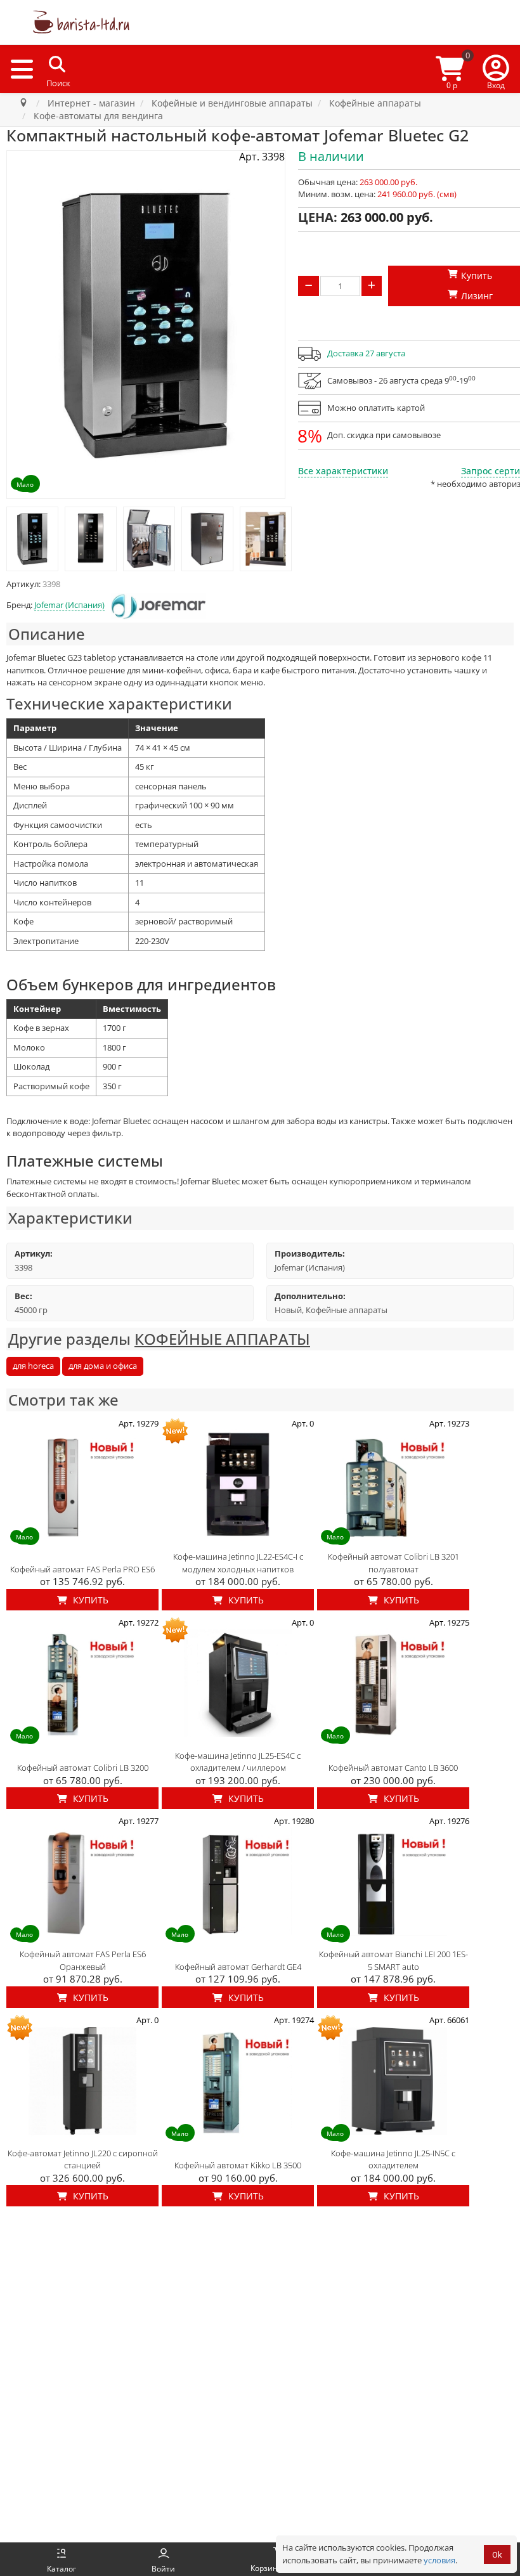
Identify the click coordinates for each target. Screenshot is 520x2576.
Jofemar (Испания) (69, 605)
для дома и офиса (103, 1366)
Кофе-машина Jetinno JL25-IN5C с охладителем (393, 2159)
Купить (89, 1600)
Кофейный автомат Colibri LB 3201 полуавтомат (393, 1563)
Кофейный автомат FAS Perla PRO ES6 (82, 1569)
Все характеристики (343, 471)
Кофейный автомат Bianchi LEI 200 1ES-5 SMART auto (393, 1960)
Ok (497, 2555)
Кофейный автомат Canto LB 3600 (393, 1768)
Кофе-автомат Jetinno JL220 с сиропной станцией (83, 2159)
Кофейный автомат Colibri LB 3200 (83, 1768)
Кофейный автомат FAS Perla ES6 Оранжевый (83, 1960)
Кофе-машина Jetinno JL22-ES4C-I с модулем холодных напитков (238, 1563)
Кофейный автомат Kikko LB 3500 (238, 2165)
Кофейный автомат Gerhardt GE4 (238, 1967)
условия (439, 2560)
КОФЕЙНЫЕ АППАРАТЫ (222, 1339)
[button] (496, 69)
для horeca (33, 1366)
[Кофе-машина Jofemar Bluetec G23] (32, 539)
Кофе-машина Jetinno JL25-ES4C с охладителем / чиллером (238, 1762)
